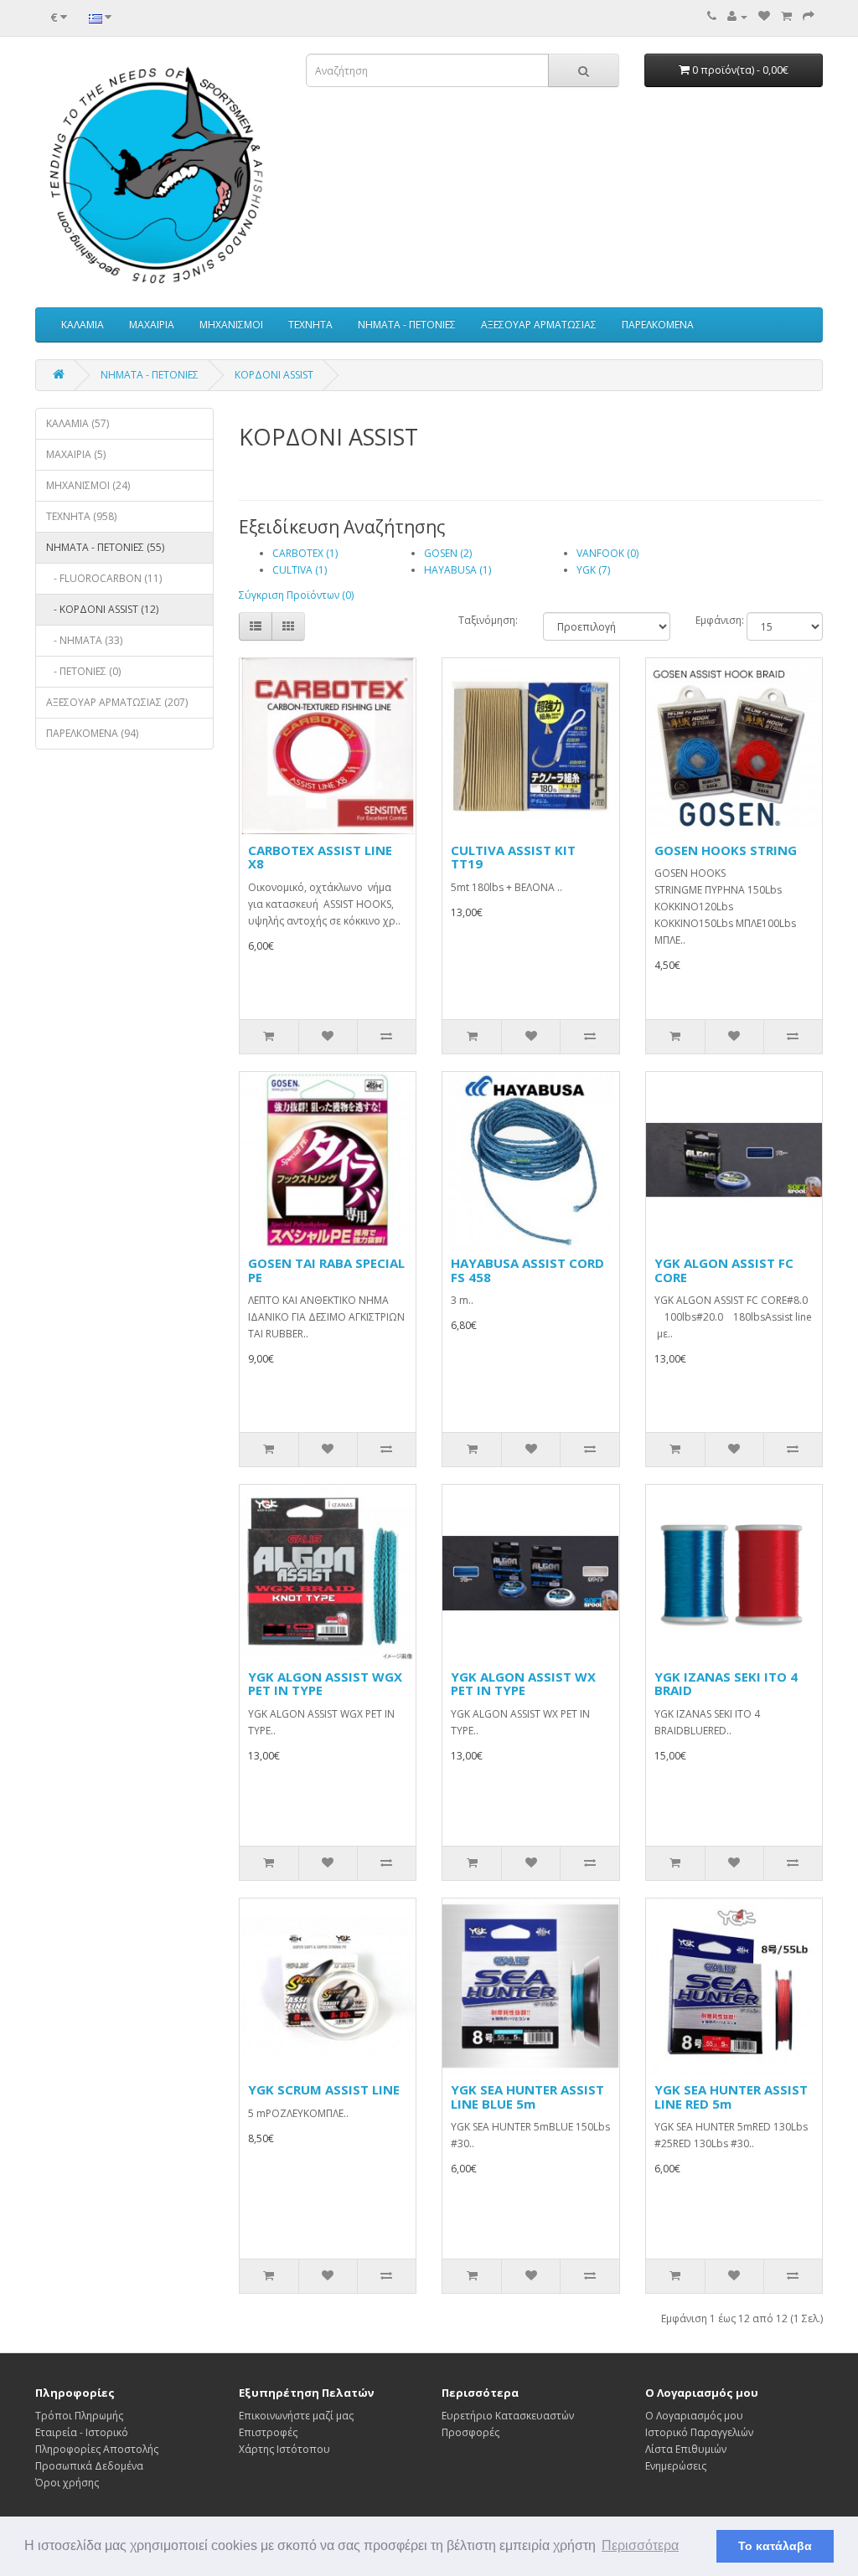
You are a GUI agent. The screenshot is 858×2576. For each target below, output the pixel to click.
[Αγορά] (809, 16)
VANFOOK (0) (607, 553)
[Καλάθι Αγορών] (786, 16)
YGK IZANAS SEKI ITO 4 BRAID (726, 1684)
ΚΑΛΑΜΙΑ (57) (78, 423)
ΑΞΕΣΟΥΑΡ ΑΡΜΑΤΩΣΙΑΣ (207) (117, 702)
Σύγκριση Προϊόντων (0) (296, 595)
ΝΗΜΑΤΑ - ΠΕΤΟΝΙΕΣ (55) (105, 547)
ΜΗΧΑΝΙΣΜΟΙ (231, 325)
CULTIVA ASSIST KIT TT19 (513, 857)
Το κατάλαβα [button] (775, 2546)
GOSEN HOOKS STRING (726, 850)
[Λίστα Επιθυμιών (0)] (764, 16)
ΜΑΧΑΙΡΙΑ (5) (76, 454)
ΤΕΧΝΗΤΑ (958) (81, 516)
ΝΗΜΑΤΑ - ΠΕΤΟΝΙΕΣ (407, 325)
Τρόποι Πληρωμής (79, 2416)
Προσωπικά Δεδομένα (89, 2466)
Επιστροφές (268, 2432)
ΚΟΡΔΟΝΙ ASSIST (274, 375)
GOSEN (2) (448, 553)
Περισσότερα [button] (640, 2545)
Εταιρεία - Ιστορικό (82, 2432)
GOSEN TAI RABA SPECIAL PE (326, 1270)
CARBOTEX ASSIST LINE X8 (320, 857)
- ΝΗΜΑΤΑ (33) (84, 640)
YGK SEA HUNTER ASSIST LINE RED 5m (731, 2097)
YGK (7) (593, 570)
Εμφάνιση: (720, 620)
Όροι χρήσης (67, 2483)
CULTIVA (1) (300, 570)
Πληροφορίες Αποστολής (97, 2449)
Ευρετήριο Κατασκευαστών (508, 2416)
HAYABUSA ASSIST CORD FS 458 (527, 1270)
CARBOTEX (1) (305, 553)
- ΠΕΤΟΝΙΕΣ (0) (83, 671)
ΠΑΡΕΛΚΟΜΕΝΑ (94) (92, 733)
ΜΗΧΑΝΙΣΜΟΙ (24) (88, 485)
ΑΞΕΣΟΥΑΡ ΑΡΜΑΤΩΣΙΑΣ (539, 325)
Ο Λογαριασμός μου (694, 2416)
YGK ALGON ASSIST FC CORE (724, 1270)
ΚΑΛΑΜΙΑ (83, 325)
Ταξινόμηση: (488, 620)
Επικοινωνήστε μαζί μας (296, 2416)
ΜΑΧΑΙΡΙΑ (152, 325)
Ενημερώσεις (676, 2466)
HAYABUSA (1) (457, 570)
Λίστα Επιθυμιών (686, 2449)
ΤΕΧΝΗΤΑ (310, 325)
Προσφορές (470, 2432)
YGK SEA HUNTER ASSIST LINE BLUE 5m (527, 2097)
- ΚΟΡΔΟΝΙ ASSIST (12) (102, 609)
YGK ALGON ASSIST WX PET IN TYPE (523, 1684)
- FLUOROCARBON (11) (104, 578)
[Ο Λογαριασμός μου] (737, 16)
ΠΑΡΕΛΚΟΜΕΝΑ (658, 325)
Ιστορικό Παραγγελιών (699, 2432)
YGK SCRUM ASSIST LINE (324, 2089)
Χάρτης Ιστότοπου (284, 2449)
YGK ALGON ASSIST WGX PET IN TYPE (325, 1684)
